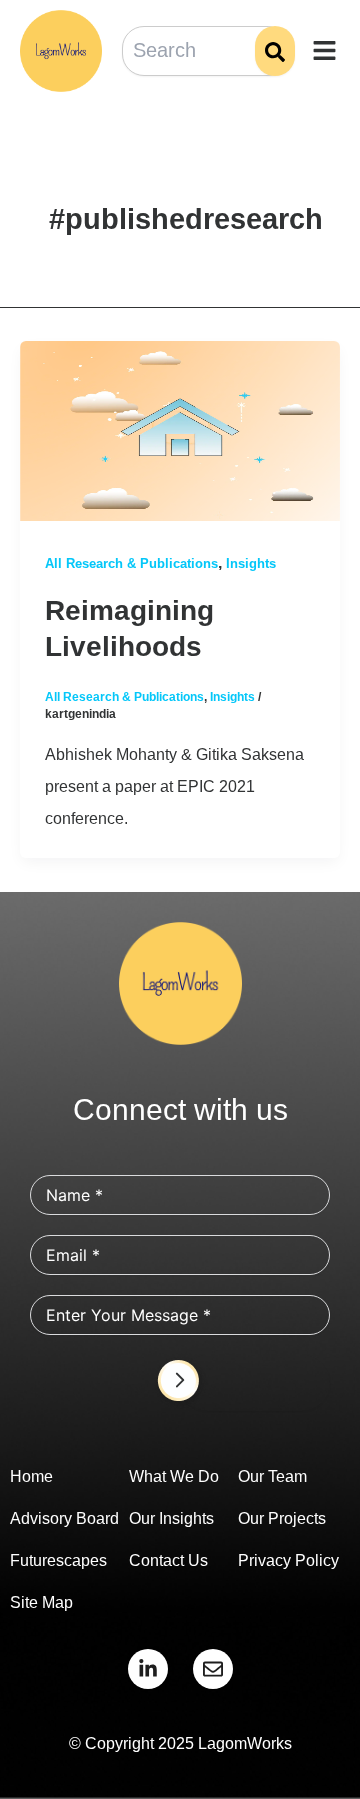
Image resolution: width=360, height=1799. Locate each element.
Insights (251, 563)
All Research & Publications (131, 563)
